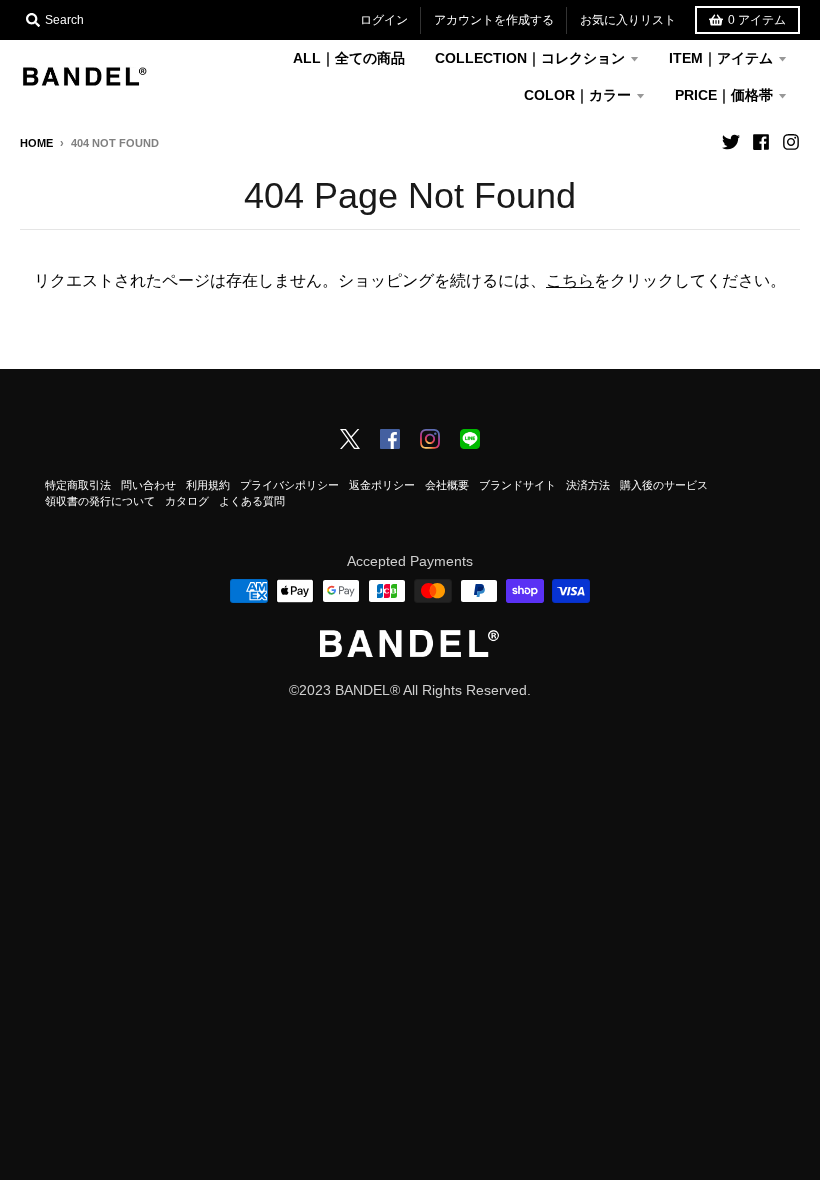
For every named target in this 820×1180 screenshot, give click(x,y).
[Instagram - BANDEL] (430, 441)
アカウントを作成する (494, 20)
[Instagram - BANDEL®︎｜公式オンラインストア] (791, 142)
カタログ (187, 501)
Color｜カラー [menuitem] (577, 95)
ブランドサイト (517, 485)
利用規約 (208, 485)
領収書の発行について (100, 501)
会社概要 (447, 485)
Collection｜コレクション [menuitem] (530, 58)
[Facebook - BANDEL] (390, 441)
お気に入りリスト (628, 20)
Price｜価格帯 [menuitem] (724, 95)
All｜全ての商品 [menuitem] (349, 58)
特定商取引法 (78, 485)
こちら (570, 280)
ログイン (384, 20)
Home (36, 143)
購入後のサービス (664, 485)
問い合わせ (148, 485)
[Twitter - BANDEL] (350, 441)
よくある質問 (252, 501)
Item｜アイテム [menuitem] (721, 58)
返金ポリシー (382, 485)
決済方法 (588, 485)
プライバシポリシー (289, 485)
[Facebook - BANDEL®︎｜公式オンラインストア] (761, 142)
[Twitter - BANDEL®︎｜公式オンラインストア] (731, 142)
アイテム (757, 20)
